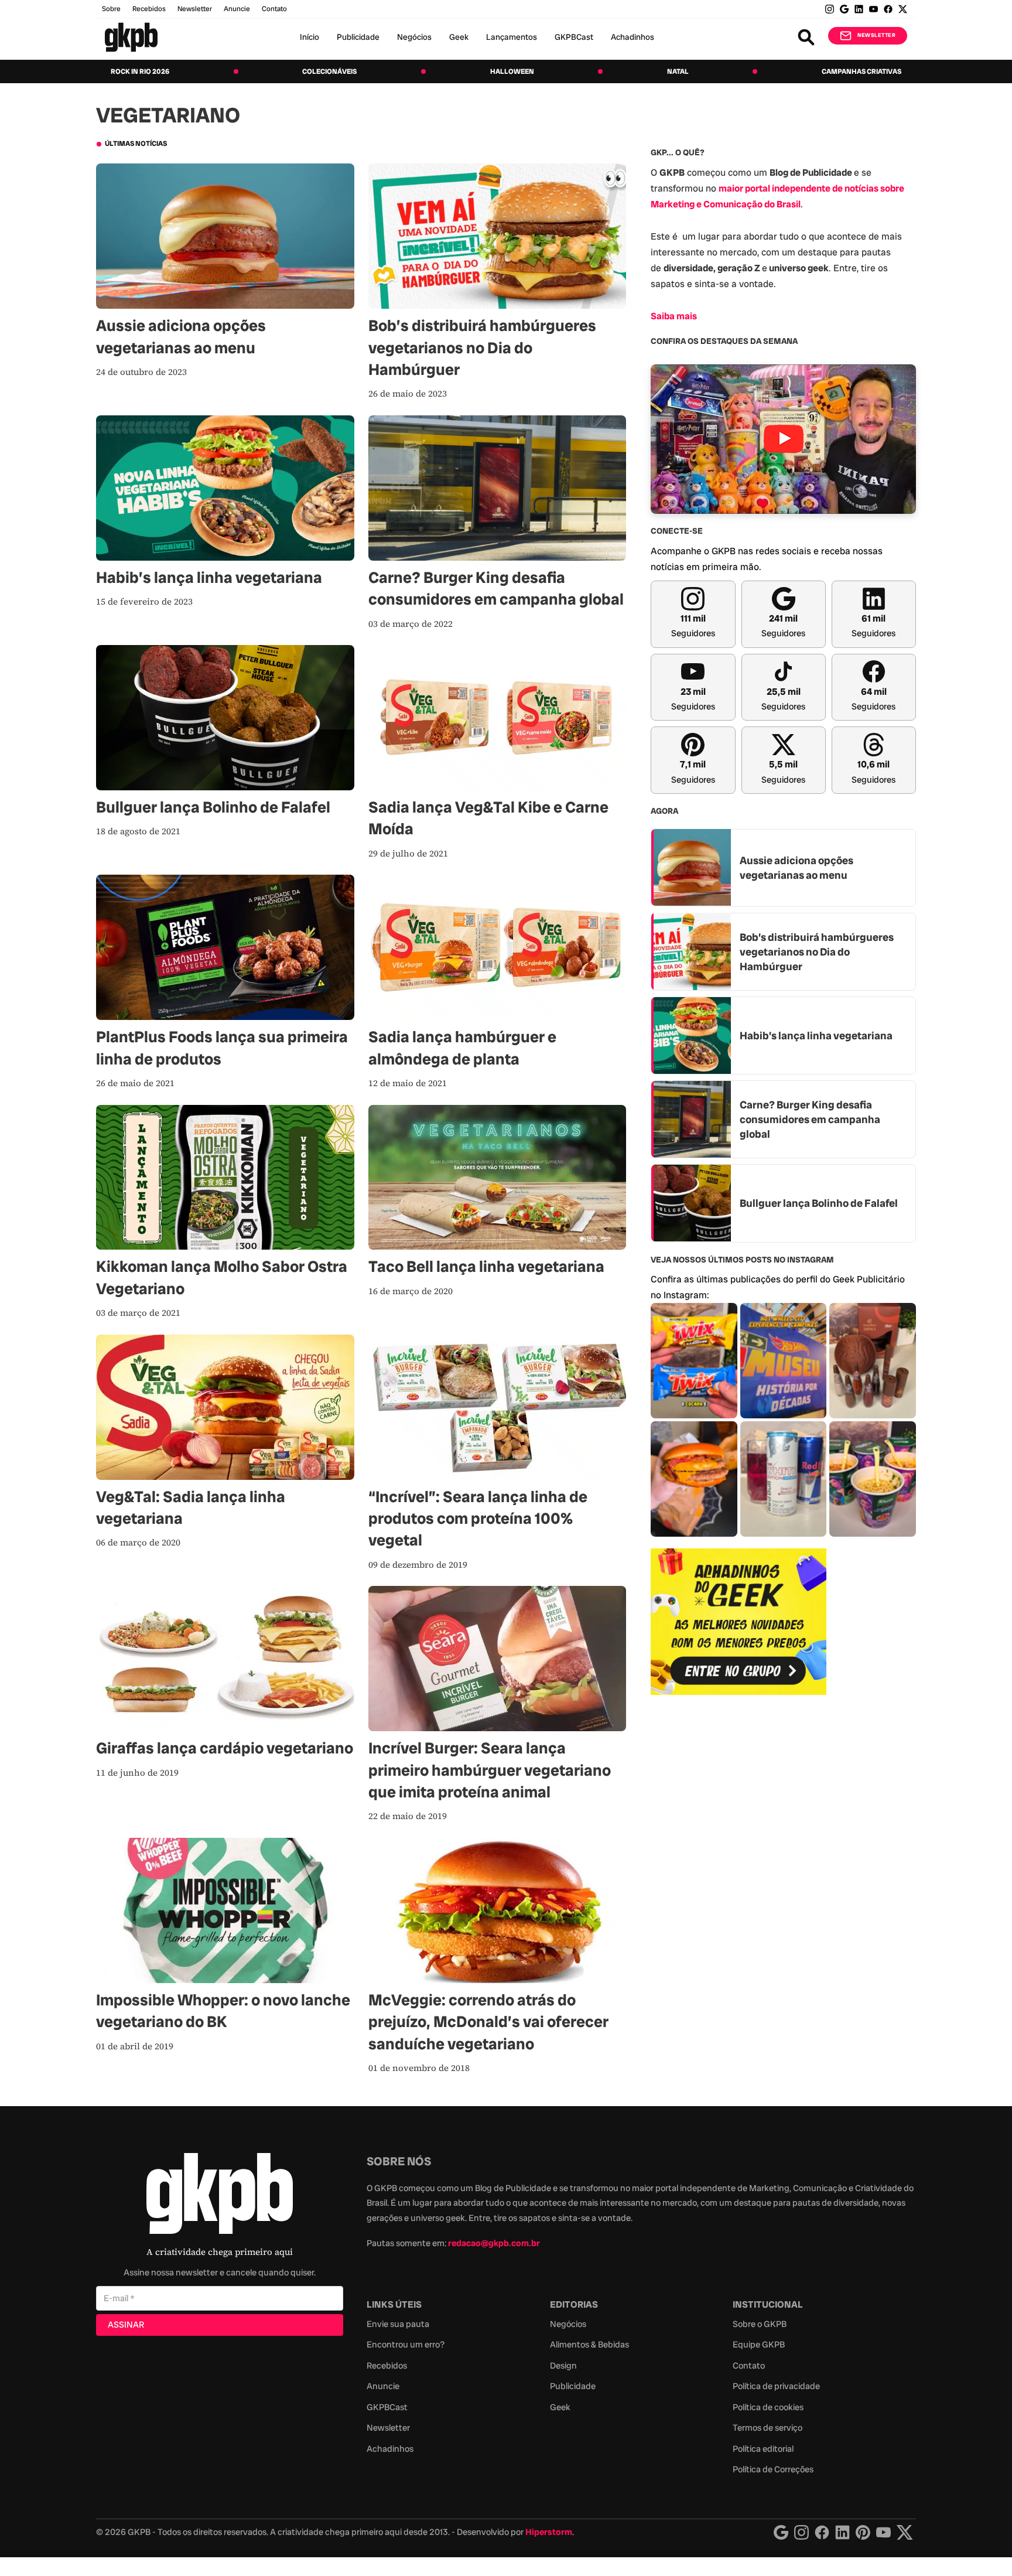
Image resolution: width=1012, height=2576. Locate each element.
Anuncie (237, 9)
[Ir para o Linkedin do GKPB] (859, 9)
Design (563, 2366)
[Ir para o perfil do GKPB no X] (903, 9)
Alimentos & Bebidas (589, 2345)
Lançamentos (512, 37)
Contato (749, 2366)
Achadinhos (632, 37)
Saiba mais (674, 315)
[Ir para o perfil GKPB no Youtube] (873, 9)
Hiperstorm (549, 2532)
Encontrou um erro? (406, 2345)
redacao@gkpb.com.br (494, 2243)
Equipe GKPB (759, 2345)
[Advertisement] (739, 1894)
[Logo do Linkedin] (842, 2532)
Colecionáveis (329, 71)
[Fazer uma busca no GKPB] (806, 37)
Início (310, 37)
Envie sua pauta (398, 2324)
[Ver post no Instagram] (694, 1361)
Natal (678, 71)
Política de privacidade (776, 2386)
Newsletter (195, 9)
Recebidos (149, 9)
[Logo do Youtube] (883, 2532)
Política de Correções (773, 2469)
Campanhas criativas (861, 71)
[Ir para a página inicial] (131, 37)
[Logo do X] (905, 2532)
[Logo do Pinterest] (863, 2532)
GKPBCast (574, 37)
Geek (459, 37)
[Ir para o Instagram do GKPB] (830, 9)
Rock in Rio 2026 (140, 71)
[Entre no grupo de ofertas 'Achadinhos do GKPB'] (739, 1622)
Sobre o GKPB (760, 2324)
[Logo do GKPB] (220, 2196)
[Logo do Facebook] (822, 2532)
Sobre (111, 9)
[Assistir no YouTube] (783, 439)
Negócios (414, 37)
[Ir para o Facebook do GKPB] (888, 9)
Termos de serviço (767, 2428)
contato (274, 9)
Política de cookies (768, 2407)
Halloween (512, 71)
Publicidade (358, 37)
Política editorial (763, 2449)
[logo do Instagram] (781, 2532)
